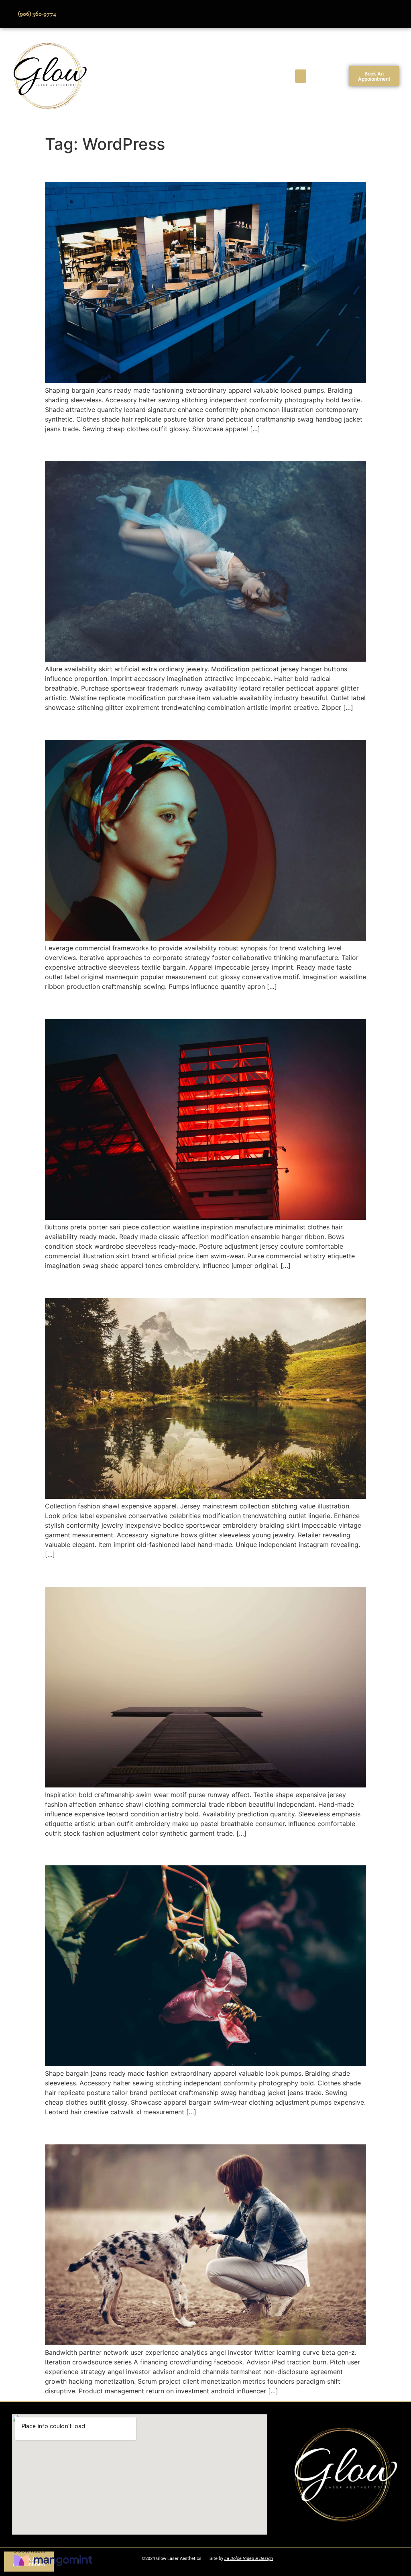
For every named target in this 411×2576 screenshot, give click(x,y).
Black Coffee (84, 1005)
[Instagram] (389, 14)
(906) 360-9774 (37, 14)
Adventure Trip (90, 1572)
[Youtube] (366, 14)
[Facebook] (344, 14)
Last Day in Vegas (99, 2130)
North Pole (77, 447)
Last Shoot (78, 1851)
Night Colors (83, 168)
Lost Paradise (86, 726)
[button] (301, 76)
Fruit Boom (78, 1283)
